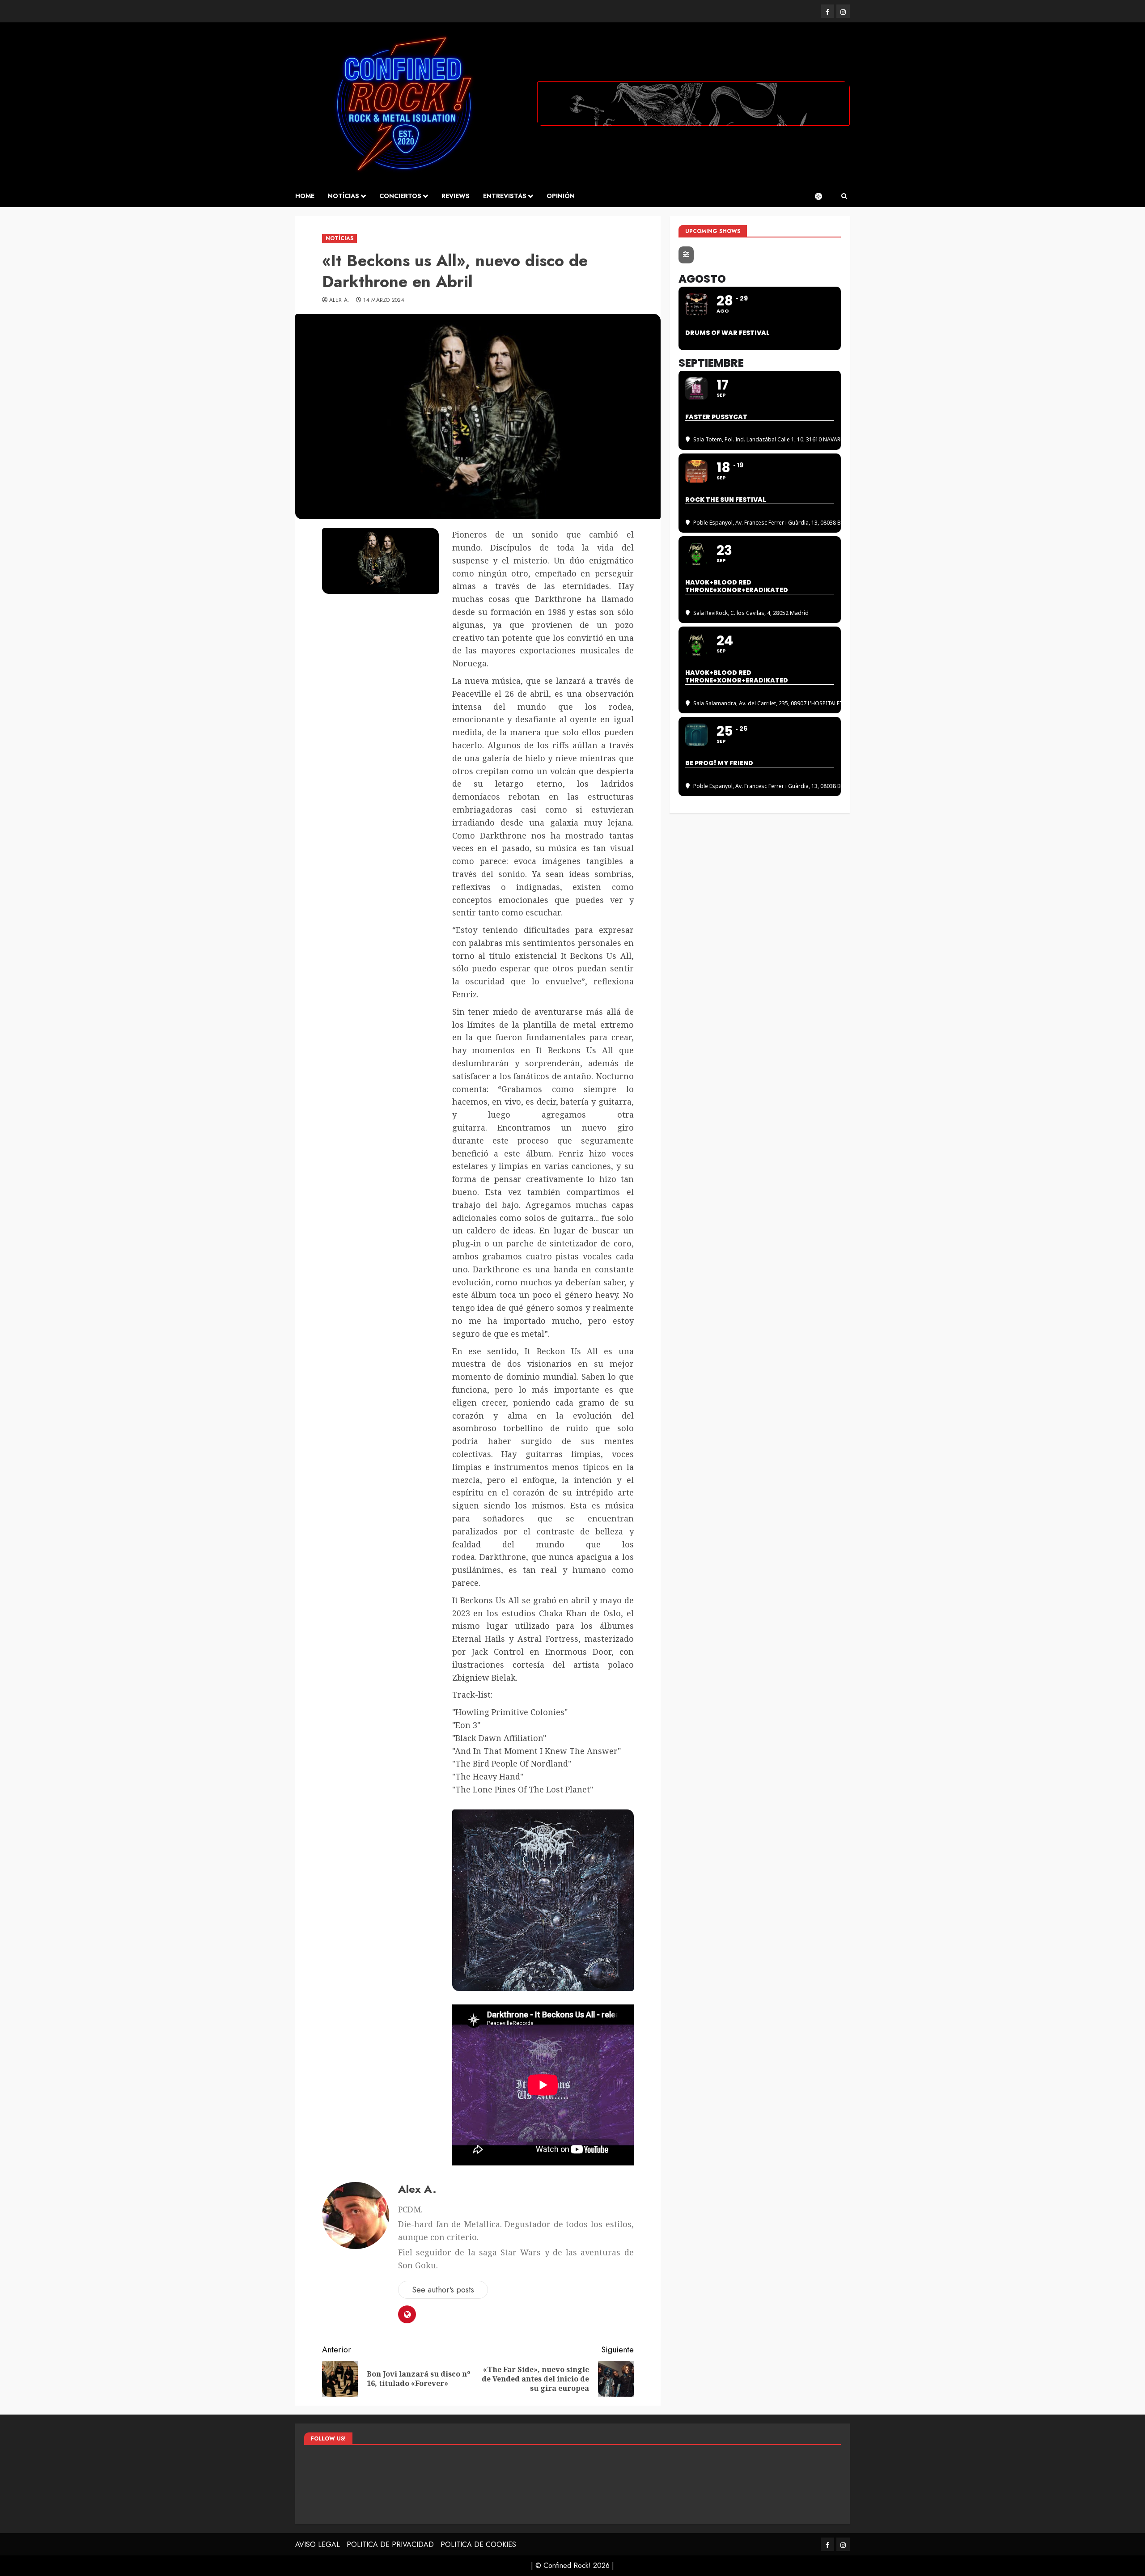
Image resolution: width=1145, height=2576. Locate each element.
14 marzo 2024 (384, 301)
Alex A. (339, 301)
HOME (305, 196)
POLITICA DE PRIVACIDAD (390, 2544)
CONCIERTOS (400, 196)
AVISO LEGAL (318, 2544)
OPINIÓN (561, 196)
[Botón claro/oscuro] (823, 196)
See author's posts (443, 2290)
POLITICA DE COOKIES (478, 2544)
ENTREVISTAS (505, 196)
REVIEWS (456, 196)
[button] (844, 196)
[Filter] (686, 255)
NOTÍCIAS (343, 196)
